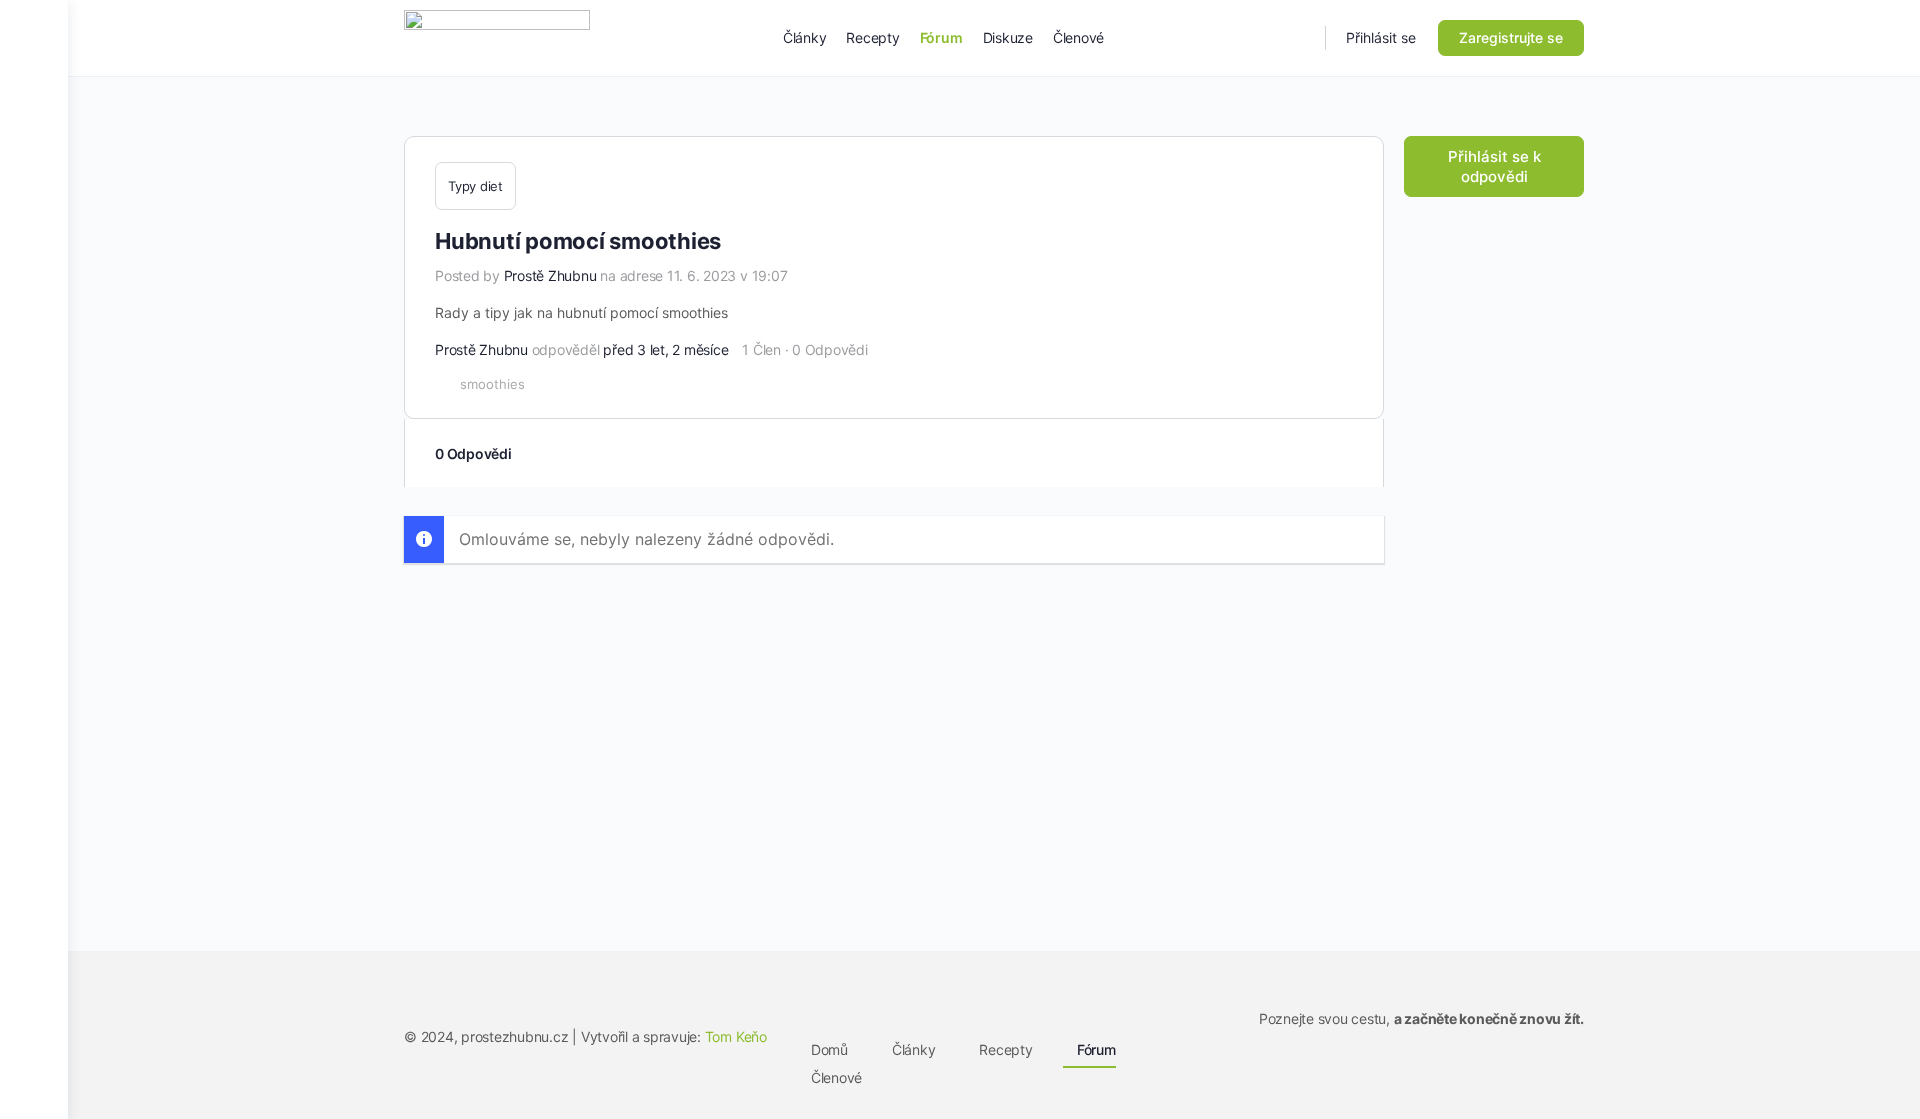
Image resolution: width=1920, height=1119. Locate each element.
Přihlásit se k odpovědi (1494, 166)
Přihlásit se (1381, 37)
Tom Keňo (736, 1036)
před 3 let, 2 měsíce (665, 349)
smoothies (492, 384)
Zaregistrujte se (1511, 37)
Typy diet (475, 186)
